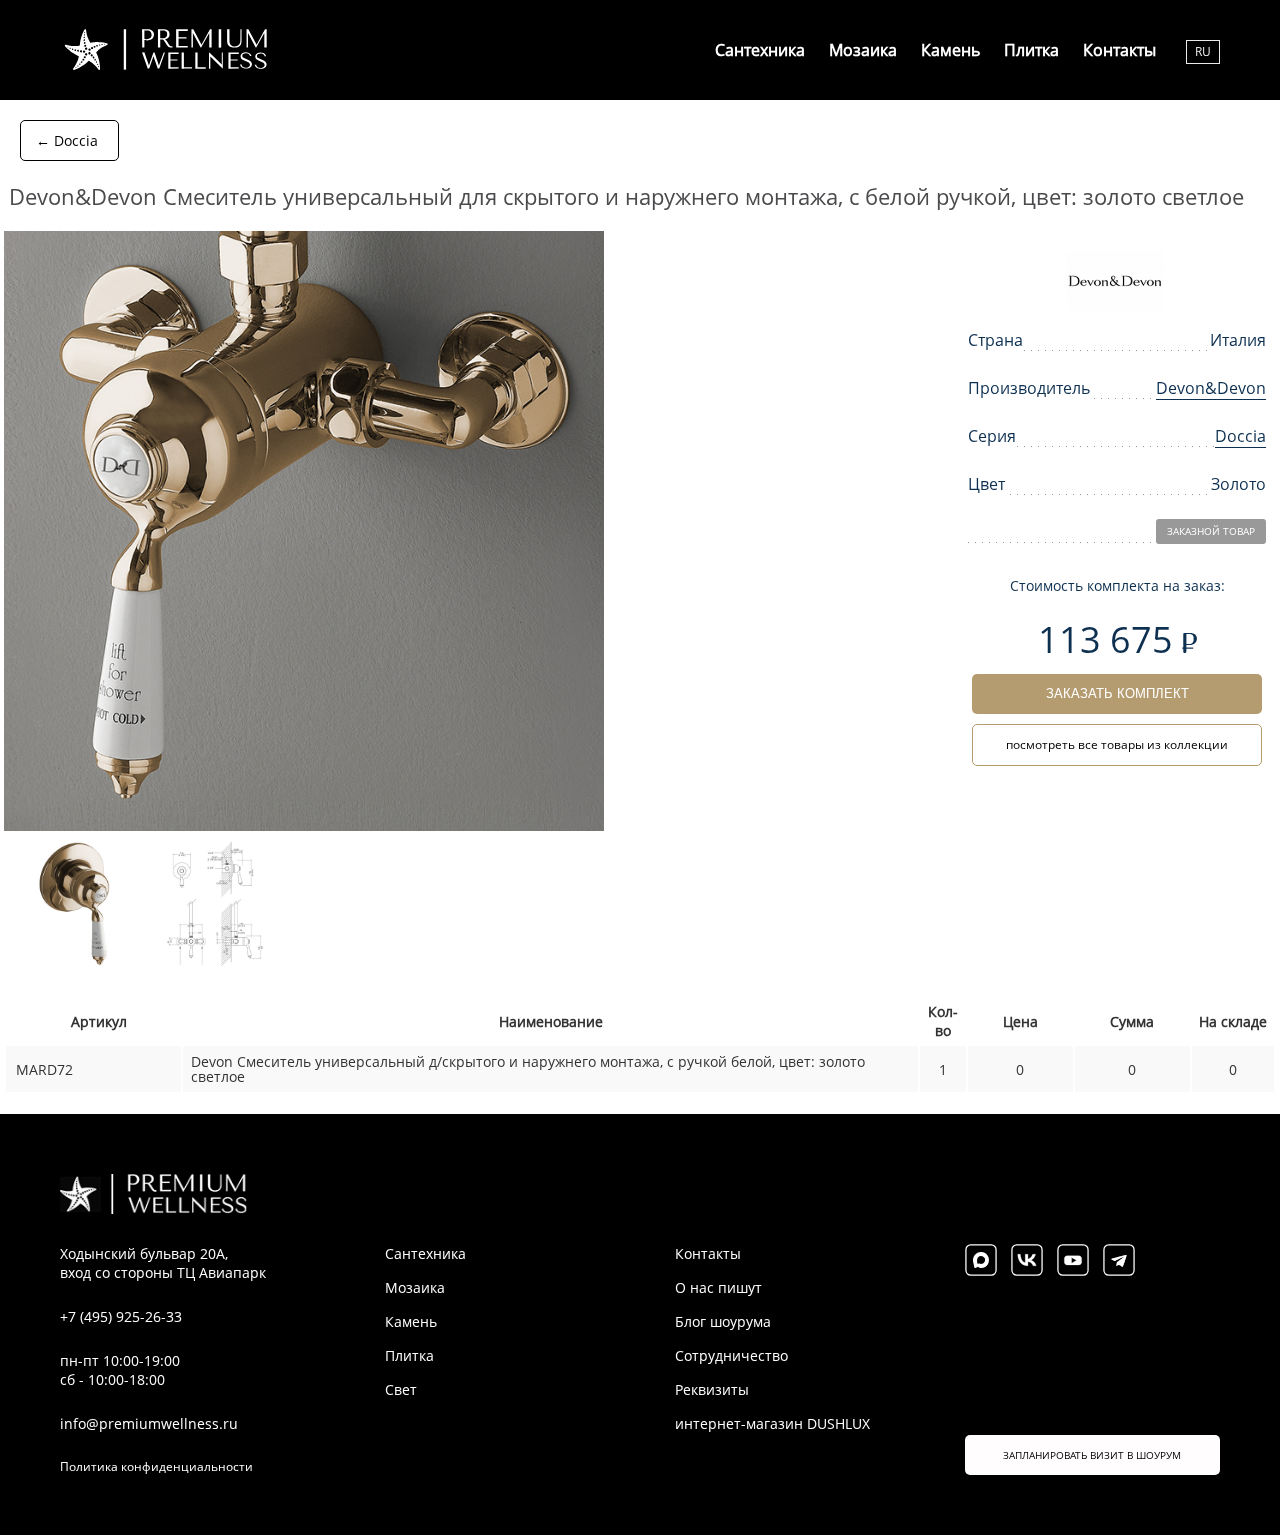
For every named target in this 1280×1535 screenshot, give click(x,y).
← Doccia (67, 140)
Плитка (1031, 50)
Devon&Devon (1211, 388)
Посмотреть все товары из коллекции (1117, 744)
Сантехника (760, 50)
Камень (950, 50)
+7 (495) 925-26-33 (121, 1316)
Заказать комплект (1117, 693)
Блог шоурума (723, 1321)
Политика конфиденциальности (156, 1466)
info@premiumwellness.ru (149, 1423)
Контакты (1119, 50)
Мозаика (863, 50)
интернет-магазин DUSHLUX (772, 1423)
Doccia (1240, 436)
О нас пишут (718, 1287)
